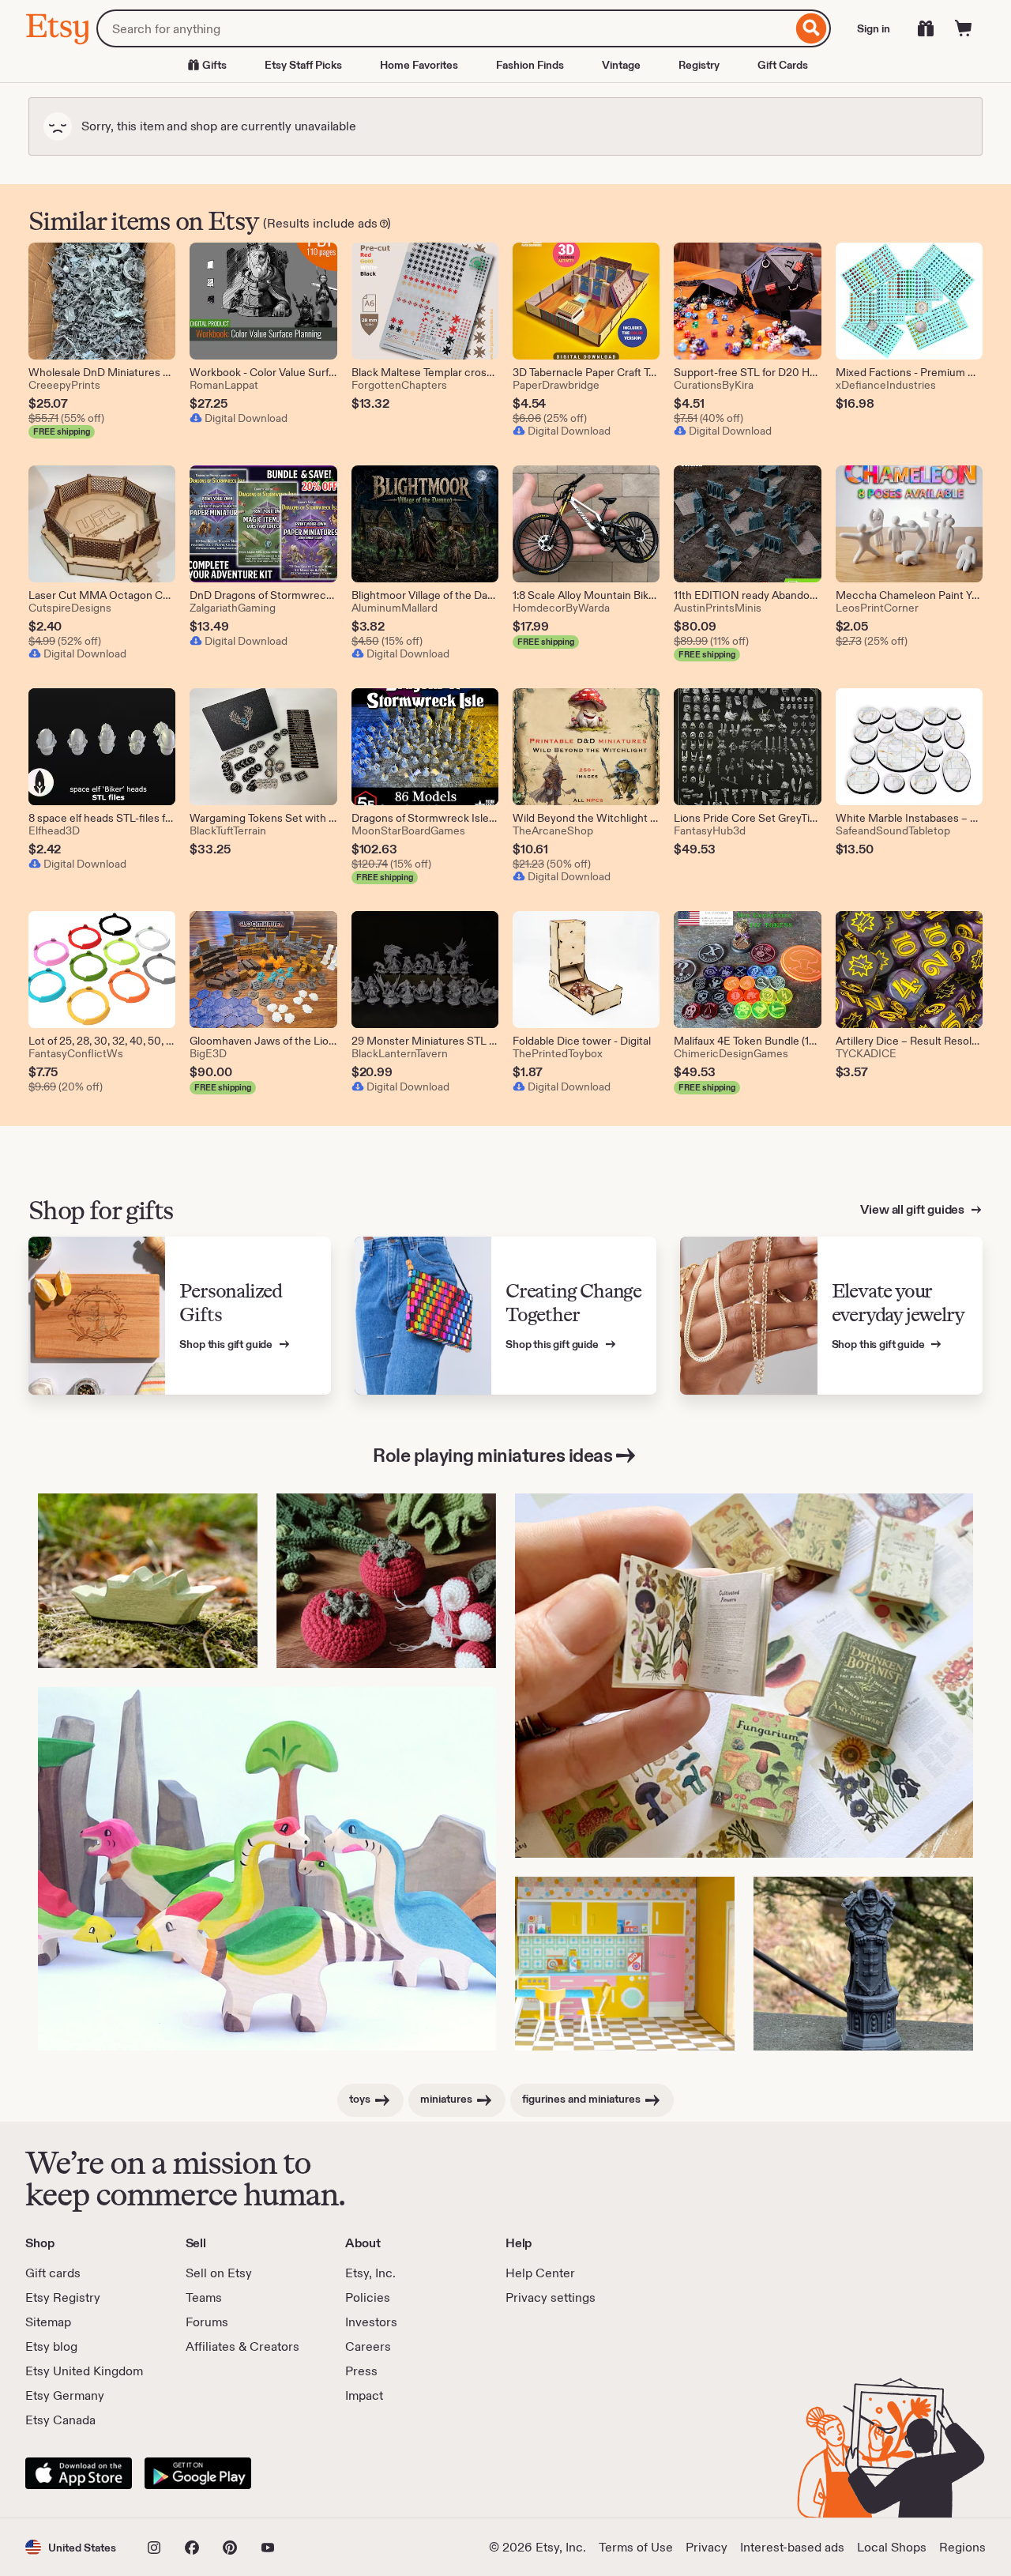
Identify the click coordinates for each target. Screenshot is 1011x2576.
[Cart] (964, 28)
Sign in (874, 28)
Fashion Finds (530, 65)
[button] (71, 2547)
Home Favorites (419, 65)
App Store (79, 2473)
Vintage (621, 65)
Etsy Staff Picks (303, 65)
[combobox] (444, 28)
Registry (699, 65)
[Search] (812, 28)
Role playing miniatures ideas (492, 1455)
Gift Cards (783, 65)
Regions (962, 2547)
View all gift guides (913, 1209)
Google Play (198, 2473)
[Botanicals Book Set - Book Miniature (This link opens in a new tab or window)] (744, 1676)
